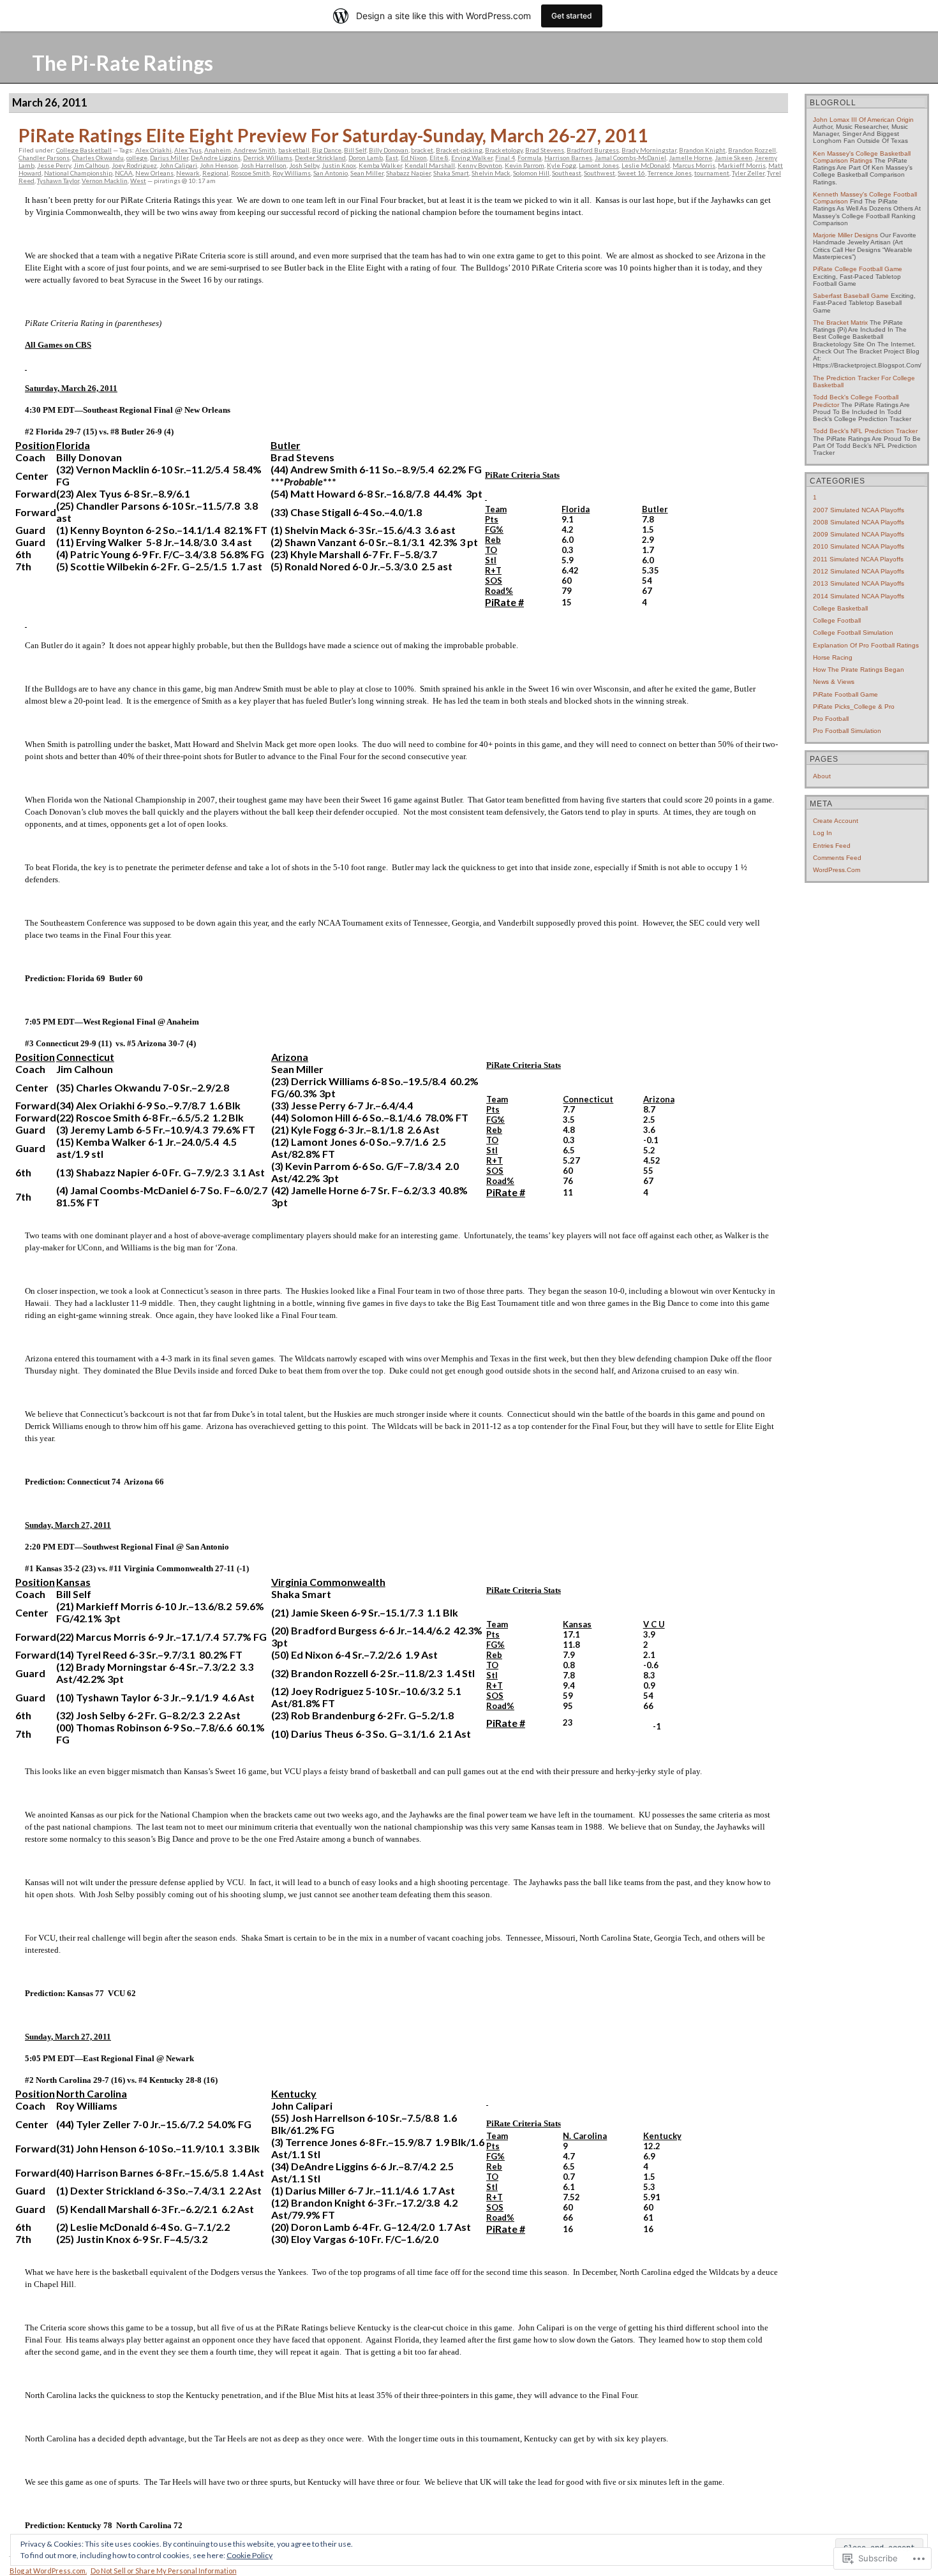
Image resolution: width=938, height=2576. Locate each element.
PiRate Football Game (845, 694)
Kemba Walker (380, 165)
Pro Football (831, 719)
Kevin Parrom (525, 165)
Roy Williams (292, 173)
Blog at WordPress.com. (48, 2571)
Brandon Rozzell (752, 150)
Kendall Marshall (430, 165)
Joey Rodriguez (134, 165)
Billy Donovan (389, 150)
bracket (422, 150)
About (822, 776)
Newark (188, 173)
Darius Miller (169, 158)
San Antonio (331, 173)
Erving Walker (472, 158)
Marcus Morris (694, 165)
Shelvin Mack (491, 173)
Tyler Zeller (748, 173)
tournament (712, 173)
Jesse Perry (54, 165)
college (137, 158)
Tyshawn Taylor (58, 181)
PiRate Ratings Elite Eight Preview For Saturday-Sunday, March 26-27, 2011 (333, 135)
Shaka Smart (451, 173)
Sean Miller (367, 173)
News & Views (834, 682)
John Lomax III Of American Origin (863, 120)
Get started (572, 16)
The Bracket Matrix (840, 322)
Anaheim (218, 150)
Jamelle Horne (690, 158)
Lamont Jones (599, 165)
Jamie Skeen (733, 158)
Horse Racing (833, 657)
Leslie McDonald (646, 165)
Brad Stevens (545, 150)
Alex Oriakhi (153, 150)
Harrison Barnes (568, 158)
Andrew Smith (255, 150)
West (138, 181)
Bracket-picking (459, 150)
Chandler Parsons (44, 158)
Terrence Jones (670, 173)
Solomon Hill (531, 173)
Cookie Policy (249, 2555)
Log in (823, 833)
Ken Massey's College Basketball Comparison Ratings (862, 157)
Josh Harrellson (264, 165)
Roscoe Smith (250, 173)
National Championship (78, 173)
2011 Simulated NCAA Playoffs (858, 559)
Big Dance (327, 150)
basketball (294, 150)
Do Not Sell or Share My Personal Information (164, 2571)
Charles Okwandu (98, 158)
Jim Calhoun (91, 165)
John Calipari (178, 165)
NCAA (124, 173)
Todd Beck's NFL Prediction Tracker (865, 431)
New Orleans (154, 173)
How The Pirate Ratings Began (859, 670)
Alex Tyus (188, 150)
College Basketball (84, 150)
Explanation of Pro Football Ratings (866, 645)
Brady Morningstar (649, 150)
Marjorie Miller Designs (845, 235)
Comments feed (837, 858)
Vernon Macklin (105, 181)
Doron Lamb (366, 158)
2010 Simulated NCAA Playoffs (859, 546)
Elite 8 (439, 158)
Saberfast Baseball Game (851, 296)
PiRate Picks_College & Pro (854, 707)
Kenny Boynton (480, 165)
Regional (215, 173)
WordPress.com (837, 870)
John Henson (219, 165)
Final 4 (505, 158)
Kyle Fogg (562, 165)
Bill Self (355, 150)
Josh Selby (304, 165)
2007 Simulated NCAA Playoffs (859, 510)
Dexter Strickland (320, 158)
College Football (837, 620)
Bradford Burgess (593, 150)
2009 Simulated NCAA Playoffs (859, 534)
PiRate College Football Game (858, 269)
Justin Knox (339, 165)
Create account (836, 821)
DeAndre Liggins (216, 158)
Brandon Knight (702, 150)
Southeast (567, 173)
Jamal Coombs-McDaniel (630, 158)
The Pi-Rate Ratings (123, 63)
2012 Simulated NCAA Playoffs (859, 571)
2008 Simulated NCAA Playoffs (859, 522)
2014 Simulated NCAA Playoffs (859, 596)
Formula (530, 158)
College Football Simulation (853, 633)
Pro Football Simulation (847, 731)
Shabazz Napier (408, 173)
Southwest (599, 173)
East (392, 158)
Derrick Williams (268, 158)
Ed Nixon (414, 158)
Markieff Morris (742, 165)
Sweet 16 (631, 173)
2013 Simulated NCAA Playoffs (859, 583)
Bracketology (504, 150)
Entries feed (832, 846)
